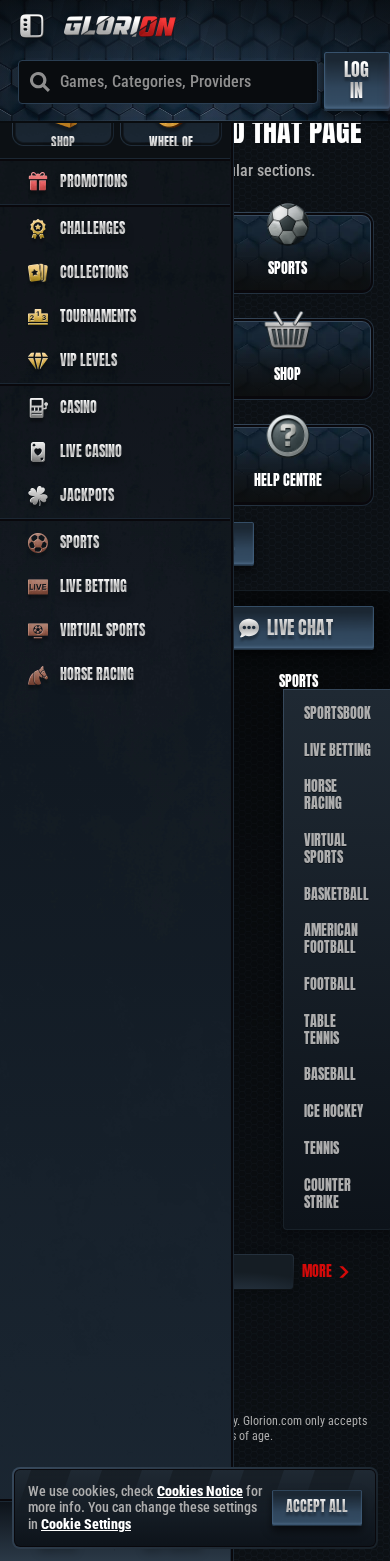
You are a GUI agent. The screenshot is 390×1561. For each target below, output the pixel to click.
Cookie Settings (86, 1524)
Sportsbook (337, 713)
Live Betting (337, 750)
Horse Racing (323, 795)
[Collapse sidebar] (32, 26)
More (317, 1271)
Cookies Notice (200, 1491)
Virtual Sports (325, 849)
